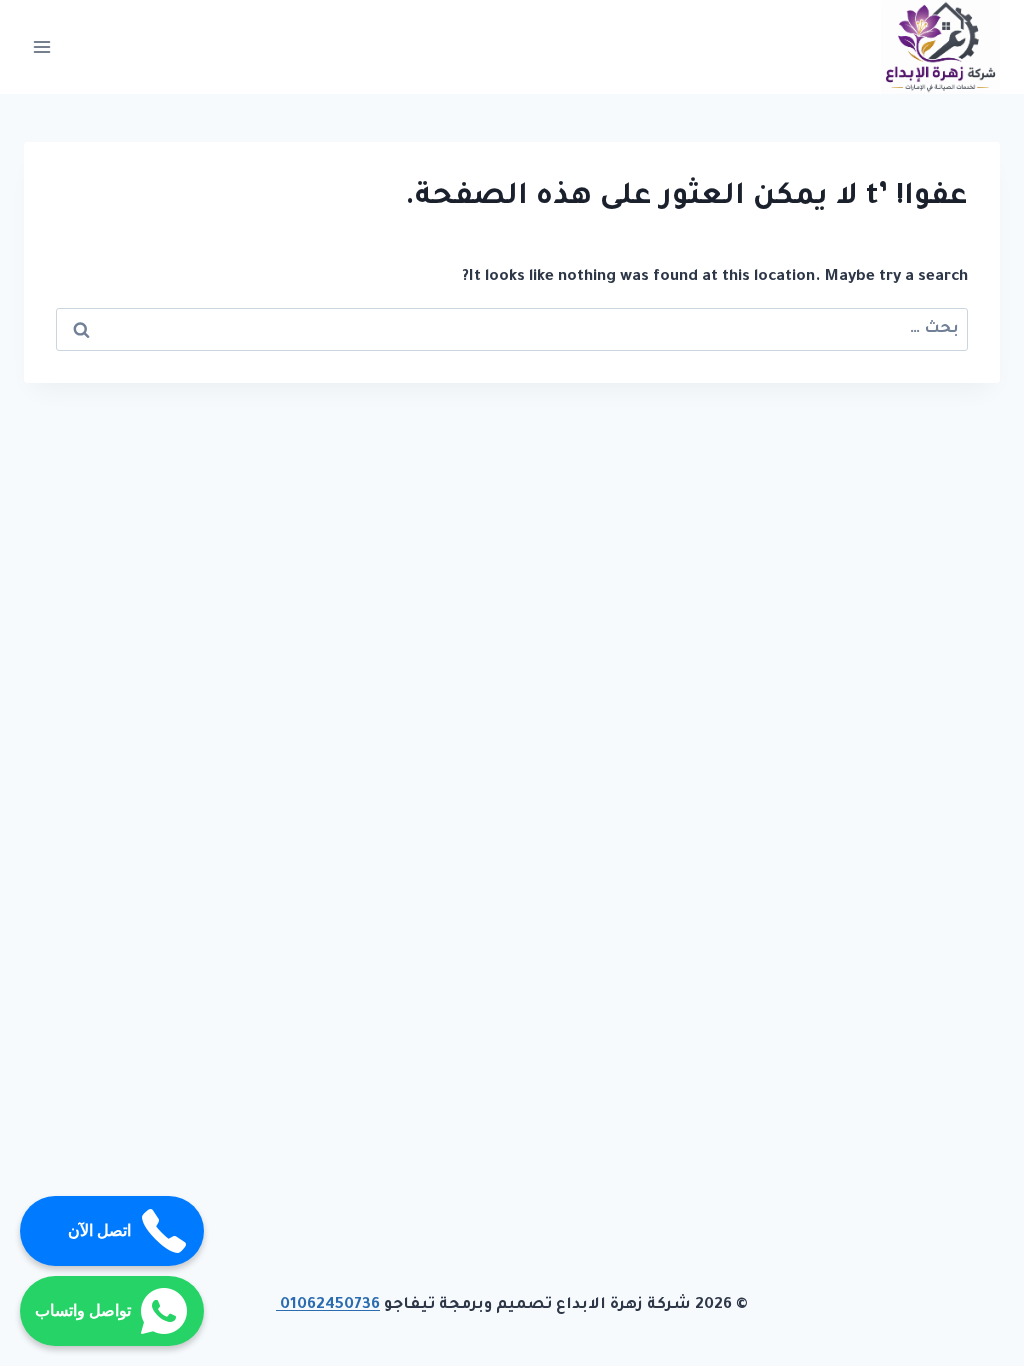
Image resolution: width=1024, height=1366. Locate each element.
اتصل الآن (99, 1230)
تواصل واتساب (83, 1310)
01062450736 (328, 1305)
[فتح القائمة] (42, 46)
